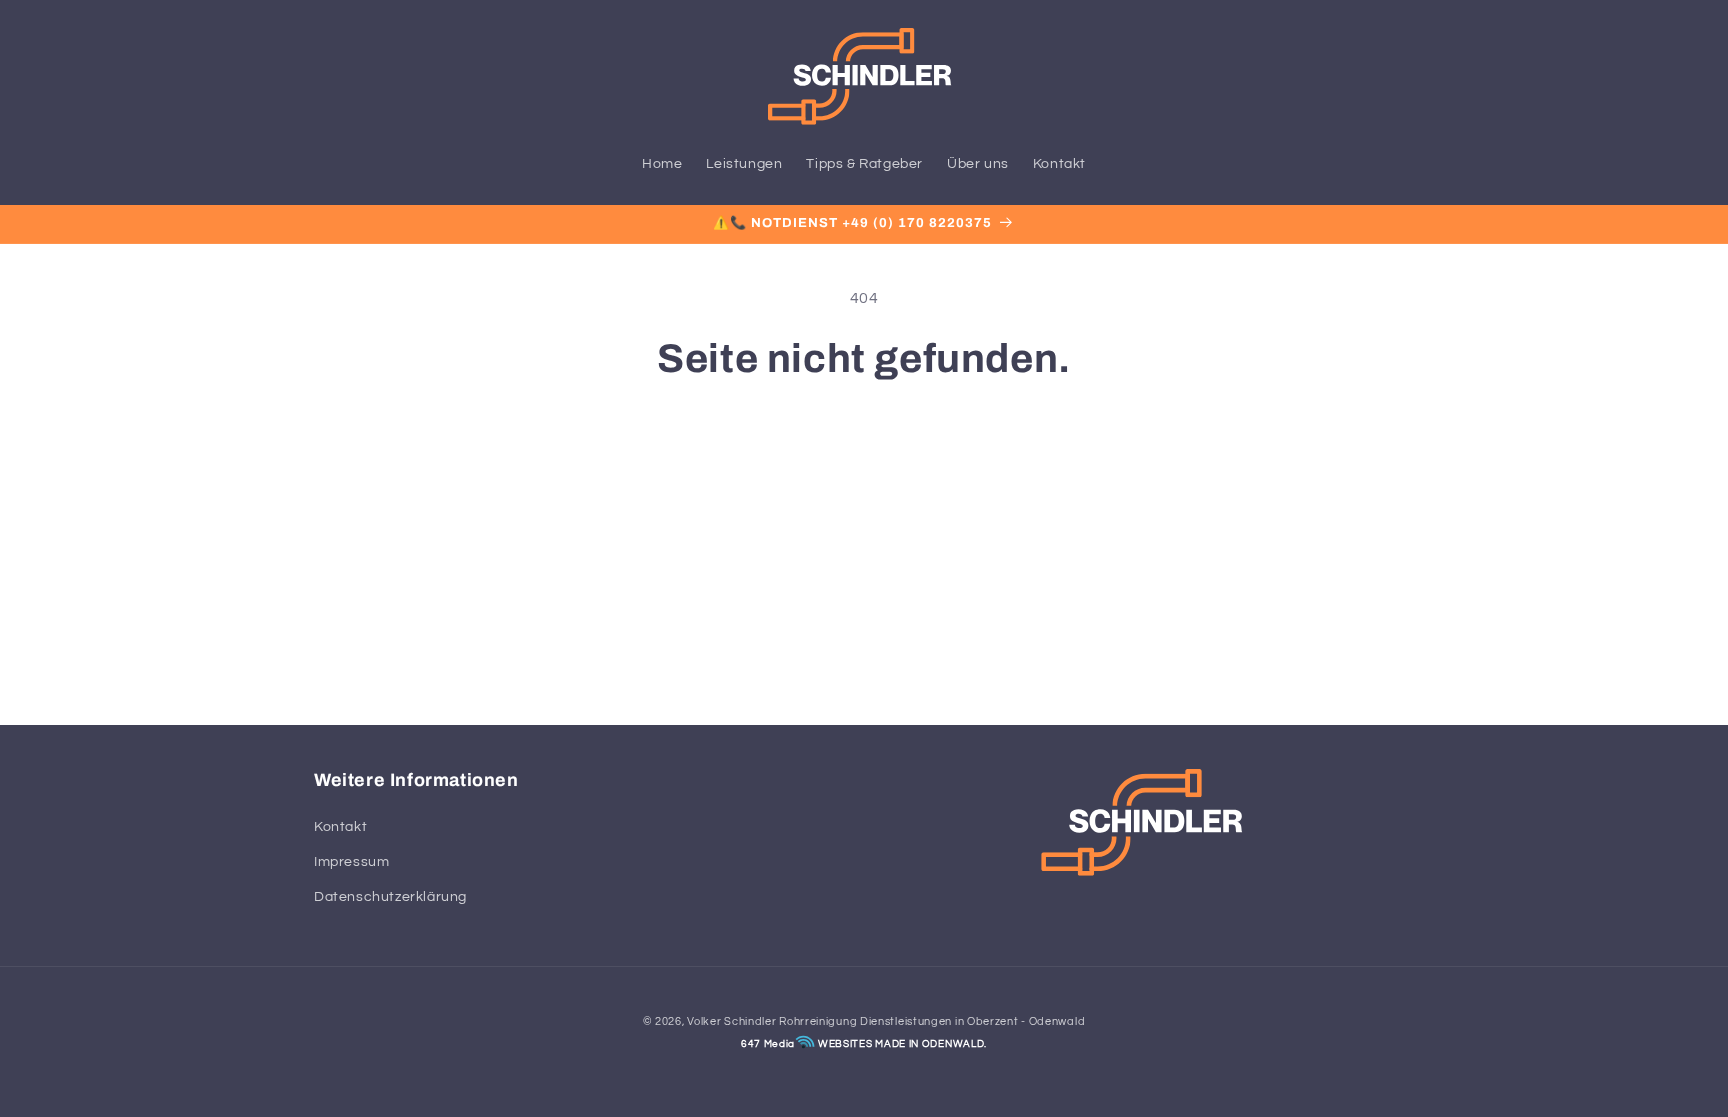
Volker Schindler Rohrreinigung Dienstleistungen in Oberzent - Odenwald (886, 1021)
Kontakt (340, 827)
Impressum (351, 862)
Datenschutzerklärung (390, 897)
